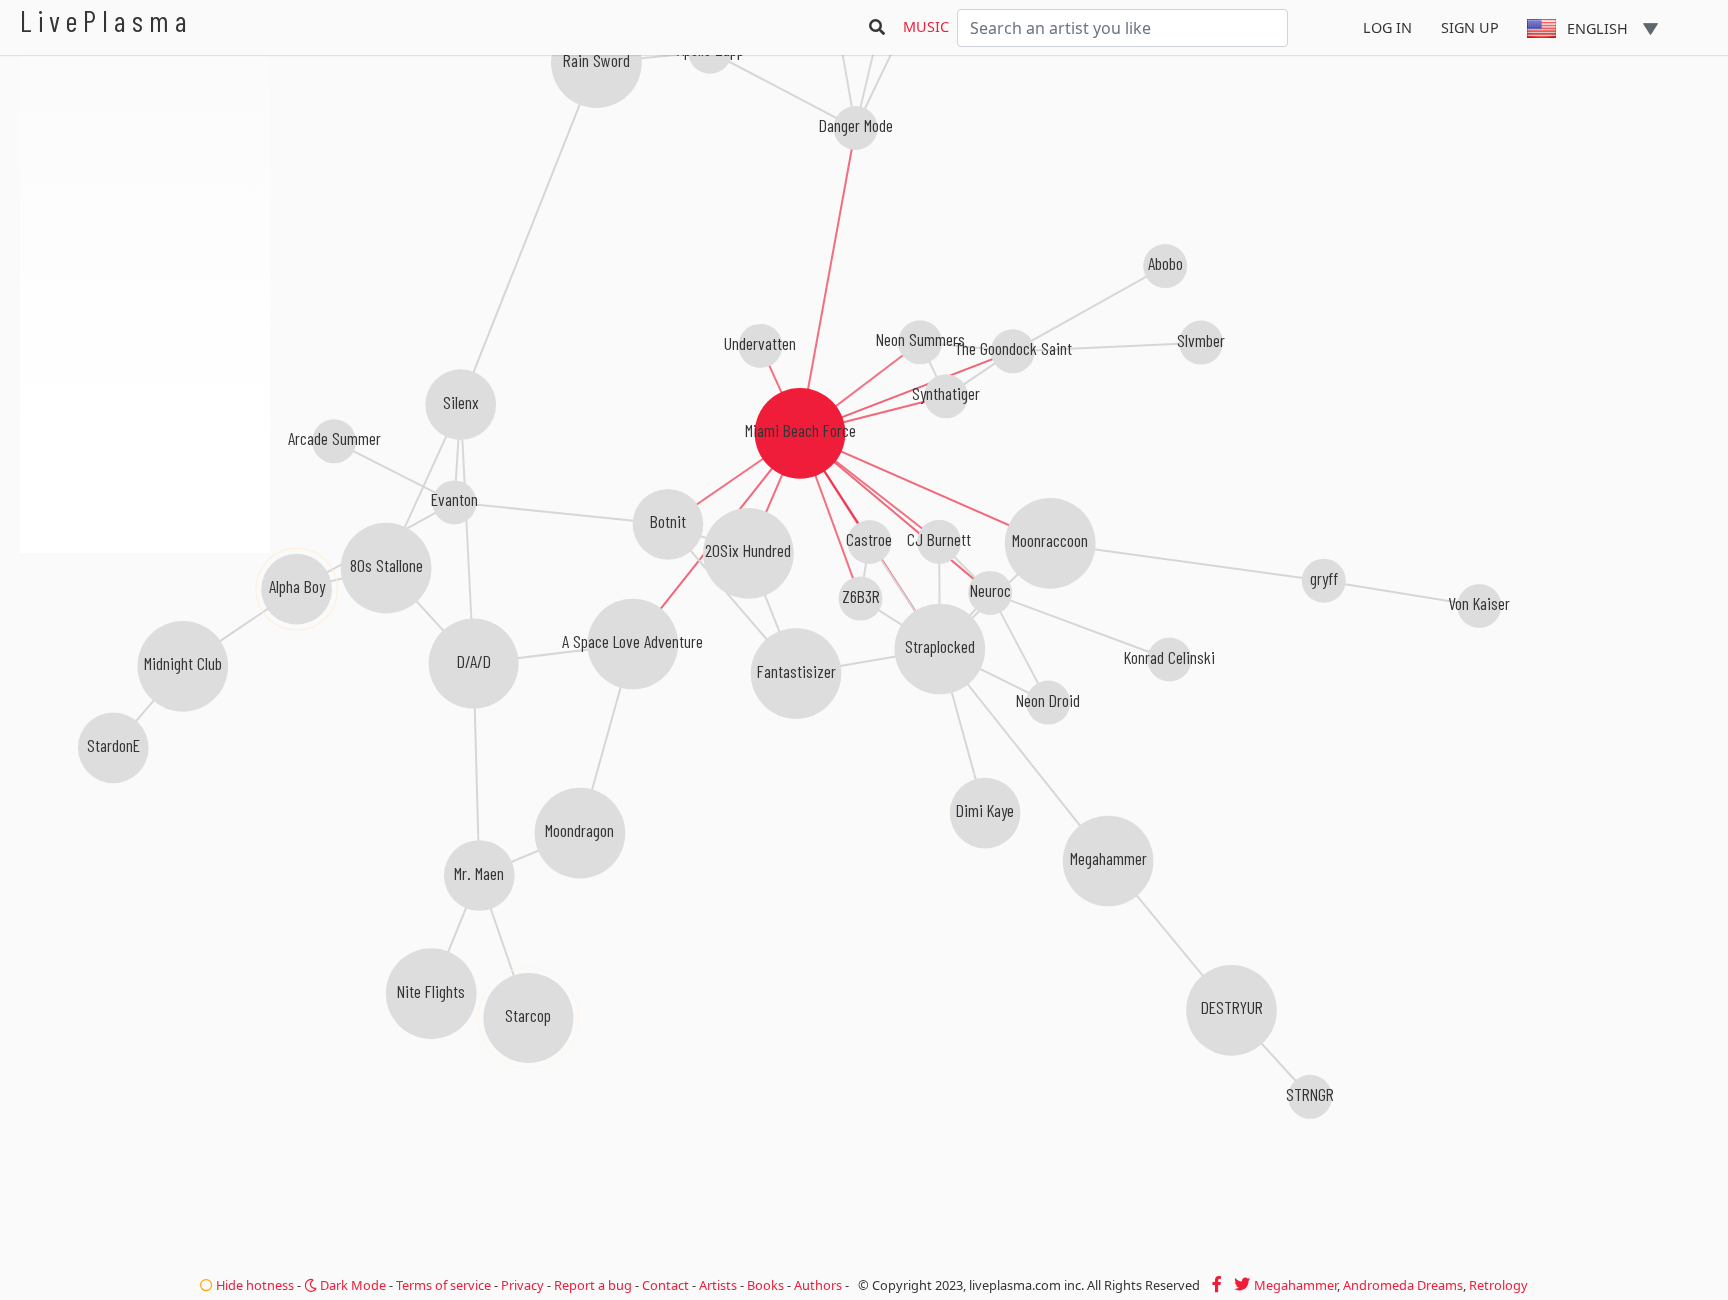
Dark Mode (351, 1285)
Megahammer (1295, 1285)
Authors (818, 1285)
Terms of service (443, 1285)
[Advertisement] (145, 660)
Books (765, 1285)
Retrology (1498, 1285)
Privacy (522, 1285)
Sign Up (1470, 27)
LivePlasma (106, 20)
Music (926, 26)
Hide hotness (253, 1285)
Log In (1387, 27)
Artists (718, 1285)
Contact (665, 1285)
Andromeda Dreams (1403, 1285)
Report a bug (593, 1285)
